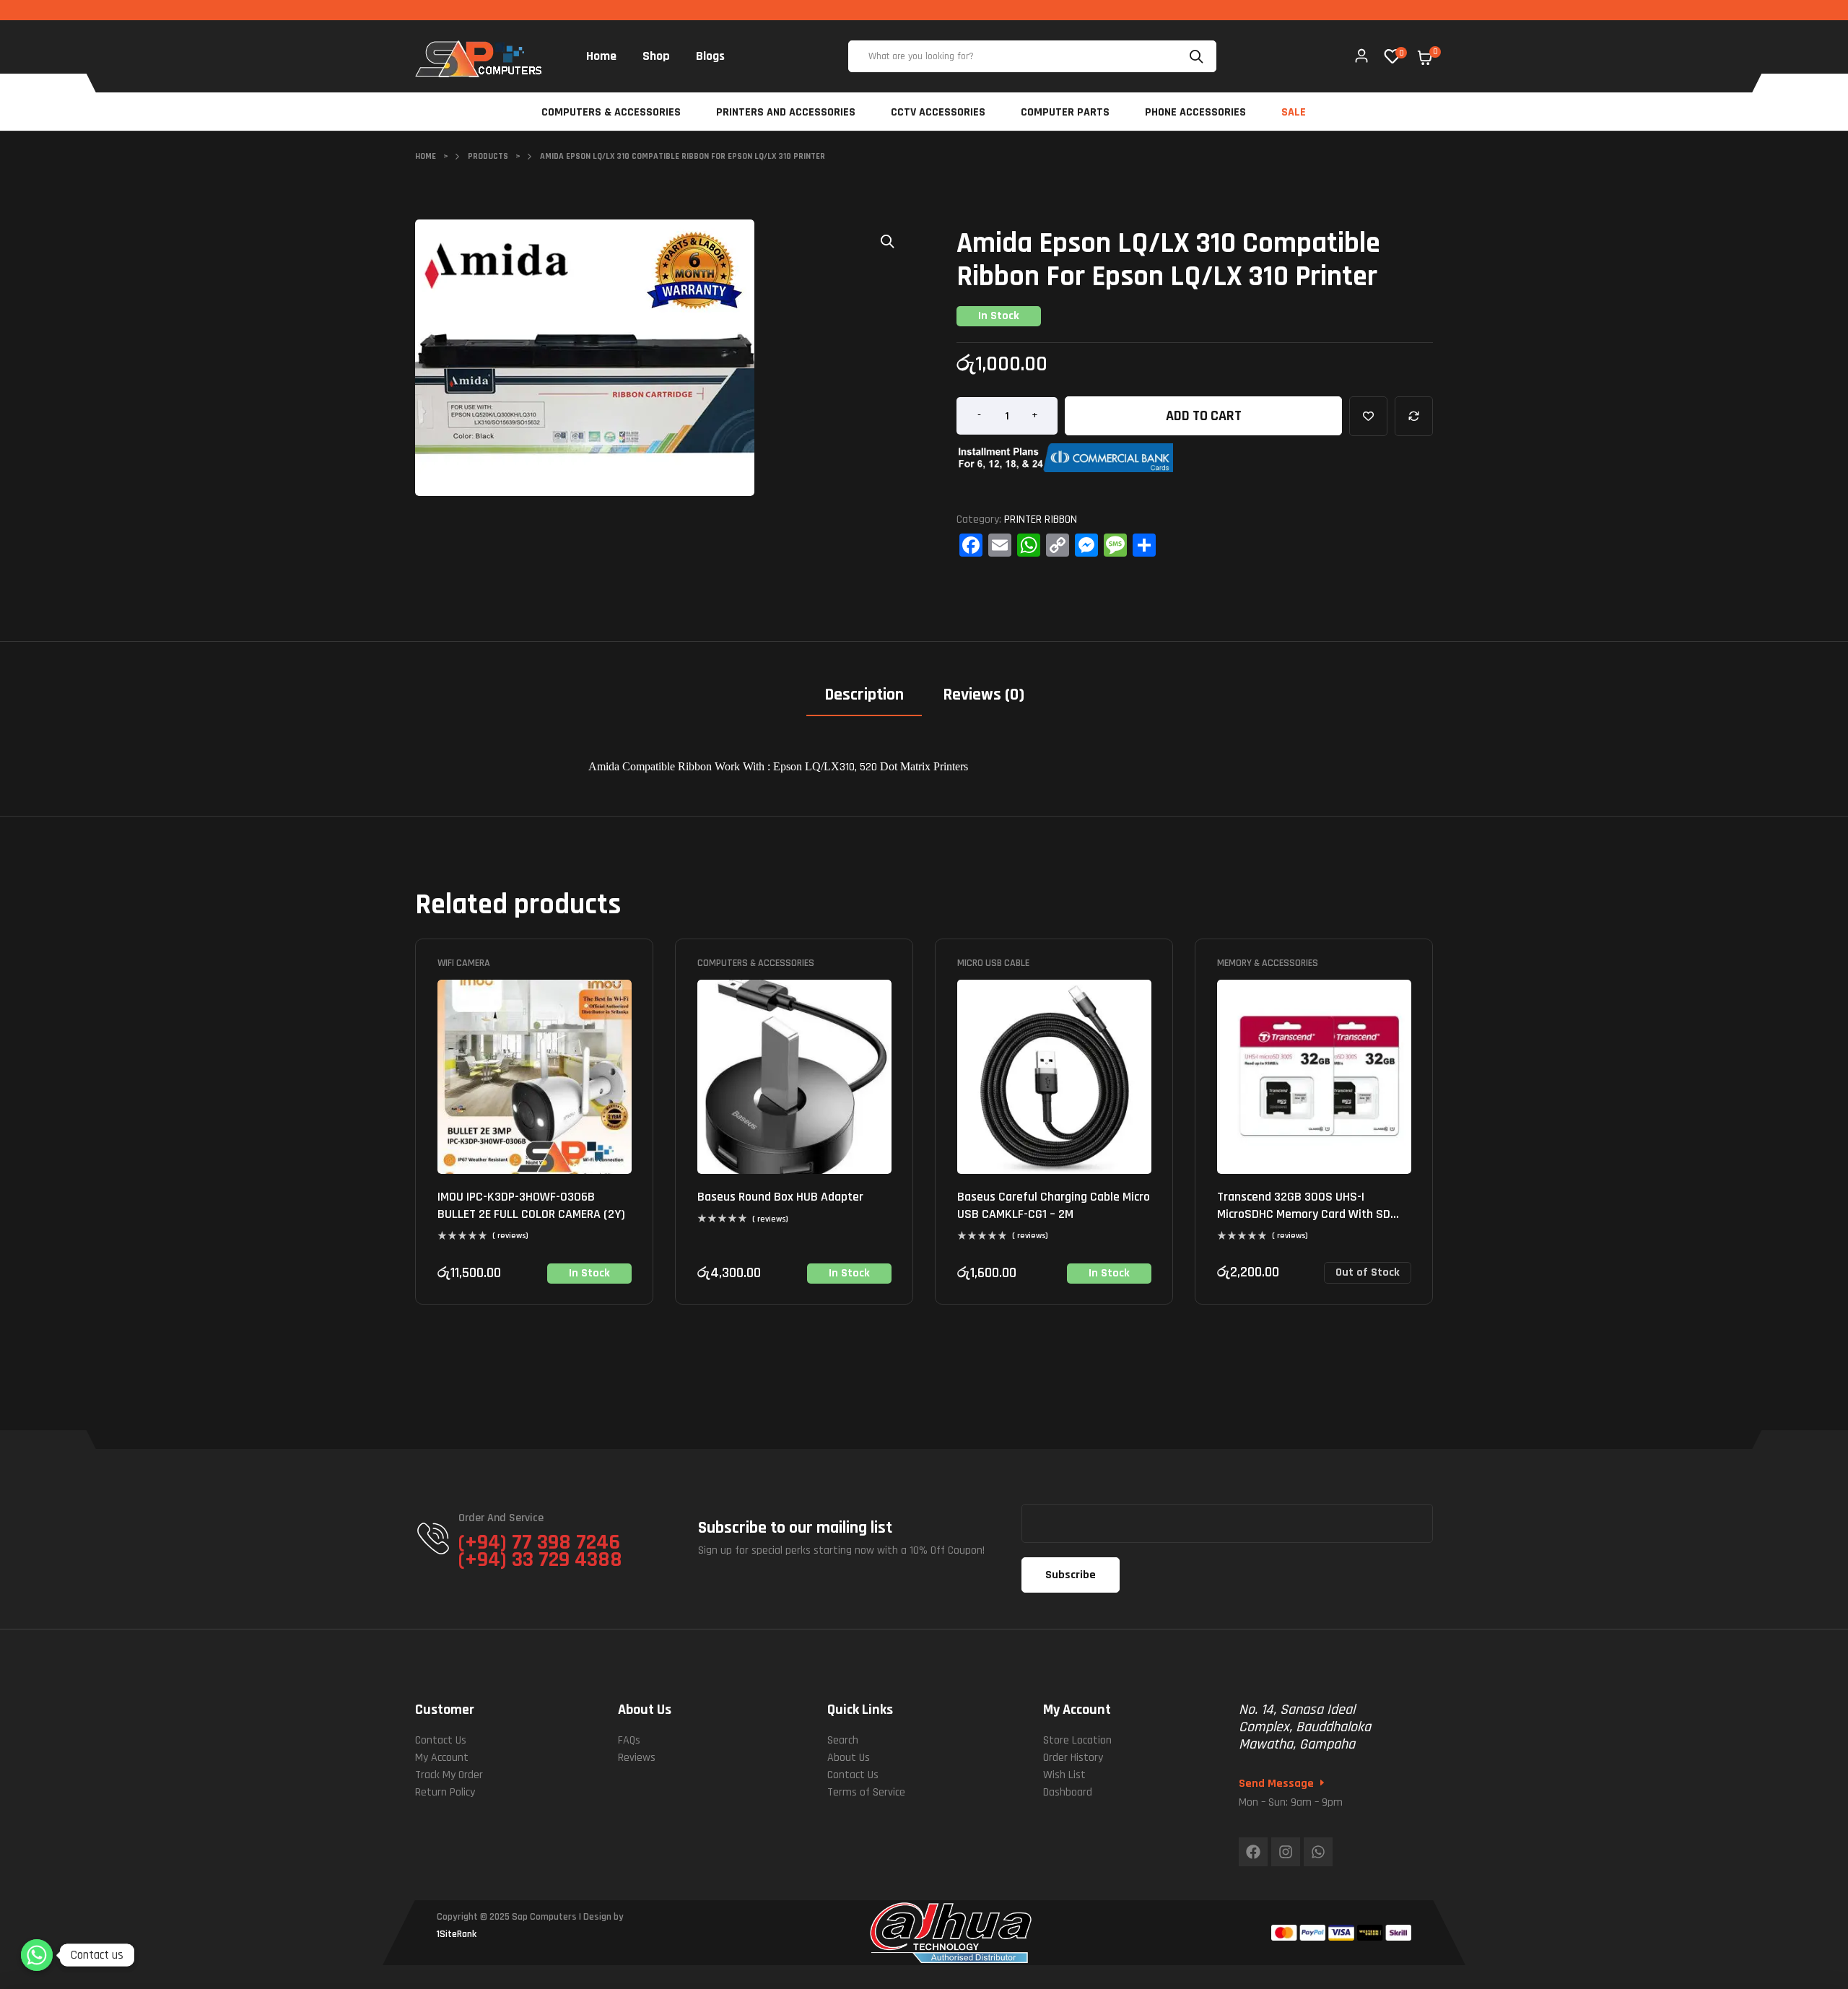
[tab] (864, 700)
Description (864, 695)
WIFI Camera (464, 963)
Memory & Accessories (1268, 963)
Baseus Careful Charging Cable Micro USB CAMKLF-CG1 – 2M (1054, 1205)
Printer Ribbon (1041, 519)
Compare (1414, 416)
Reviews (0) (984, 695)
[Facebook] (1253, 1852)
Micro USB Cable (993, 963)
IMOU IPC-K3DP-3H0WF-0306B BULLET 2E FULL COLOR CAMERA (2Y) (531, 1205)
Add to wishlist (1368, 416)
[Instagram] (1286, 1852)
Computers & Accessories (756, 963)
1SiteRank (457, 1934)
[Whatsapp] (1318, 1852)
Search (1198, 56)
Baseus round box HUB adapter (780, 1197)
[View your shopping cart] (1425, 58)
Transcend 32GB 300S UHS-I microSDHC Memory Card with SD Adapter (1304, 1214)
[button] (888, 241)
